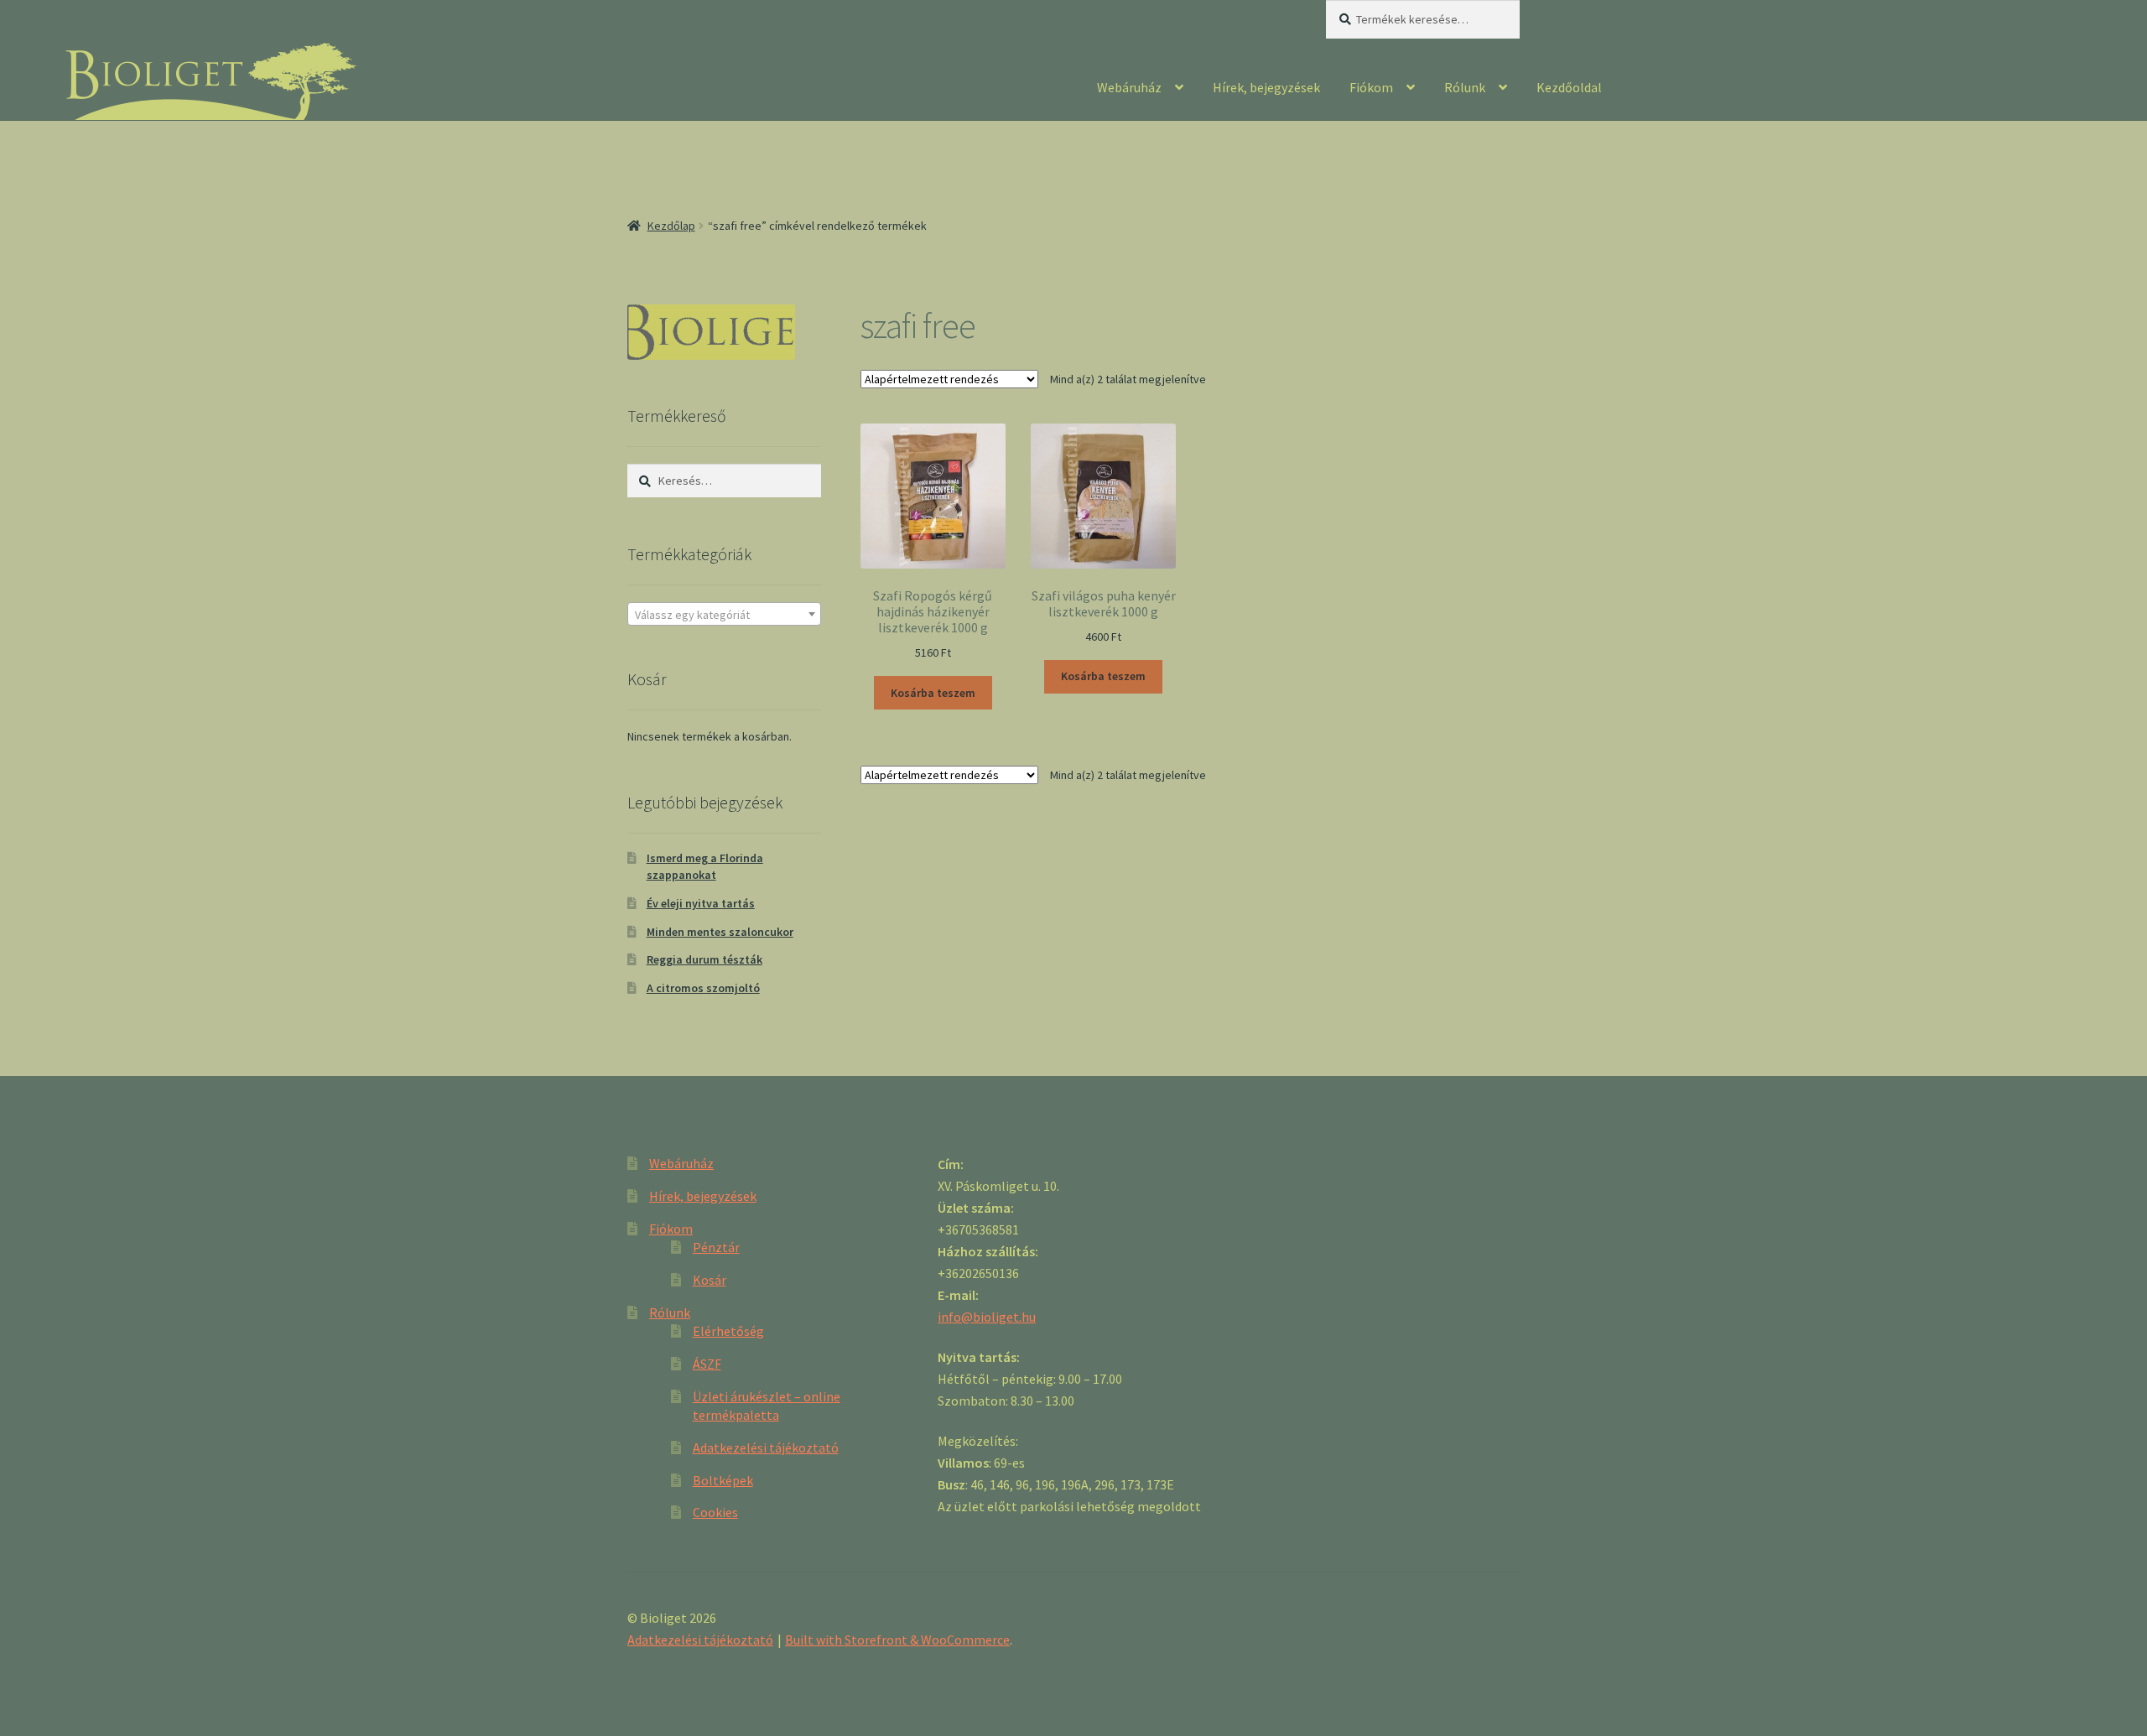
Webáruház (1129, 87)
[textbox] (724, 615)
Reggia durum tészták (704, 959)
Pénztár (716, 1247)
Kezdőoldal (1569, 87)
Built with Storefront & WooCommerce (897, 1640)
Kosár (710, 1280)
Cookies (715, 1512)
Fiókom (1371, 87)
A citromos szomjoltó (703, 988)
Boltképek (723, 1480)
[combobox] (724, 614)
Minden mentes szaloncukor (720, 932)
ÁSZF (707, 1364)
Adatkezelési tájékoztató (766, 1448)
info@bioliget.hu (987, 1317)
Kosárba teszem (933, 693)
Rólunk (1465, 87)
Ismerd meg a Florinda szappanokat (705, 866)
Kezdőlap (671, 226)
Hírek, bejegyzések (1266, 87)
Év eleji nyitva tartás (701, 903)
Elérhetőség (728, 1331)
